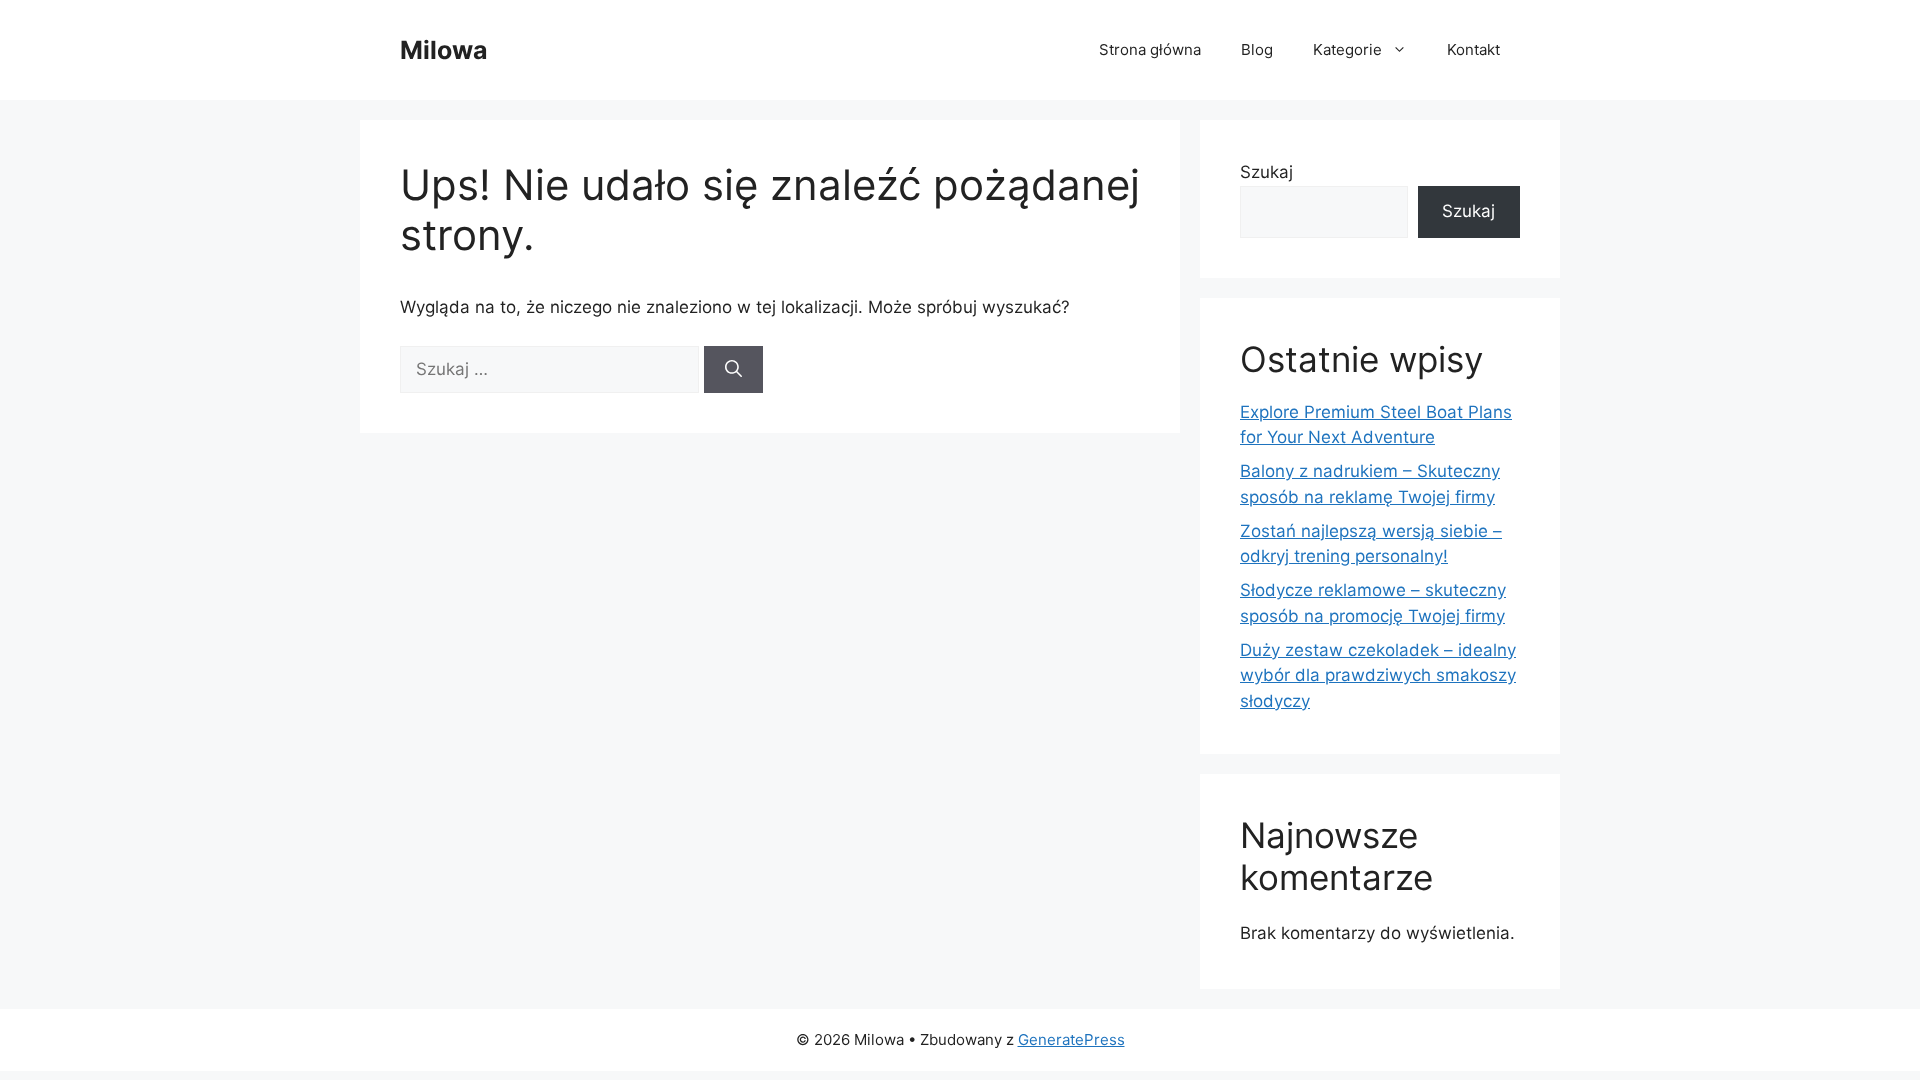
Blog (1257, 49)
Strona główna (1150, 49)
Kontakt (1473, 49)
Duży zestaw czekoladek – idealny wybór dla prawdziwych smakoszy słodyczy (1378, 675)
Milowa (444, 50)
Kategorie (1347, 49)
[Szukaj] (733, 370)
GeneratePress (1071, 1039)
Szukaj (1266, 172)
